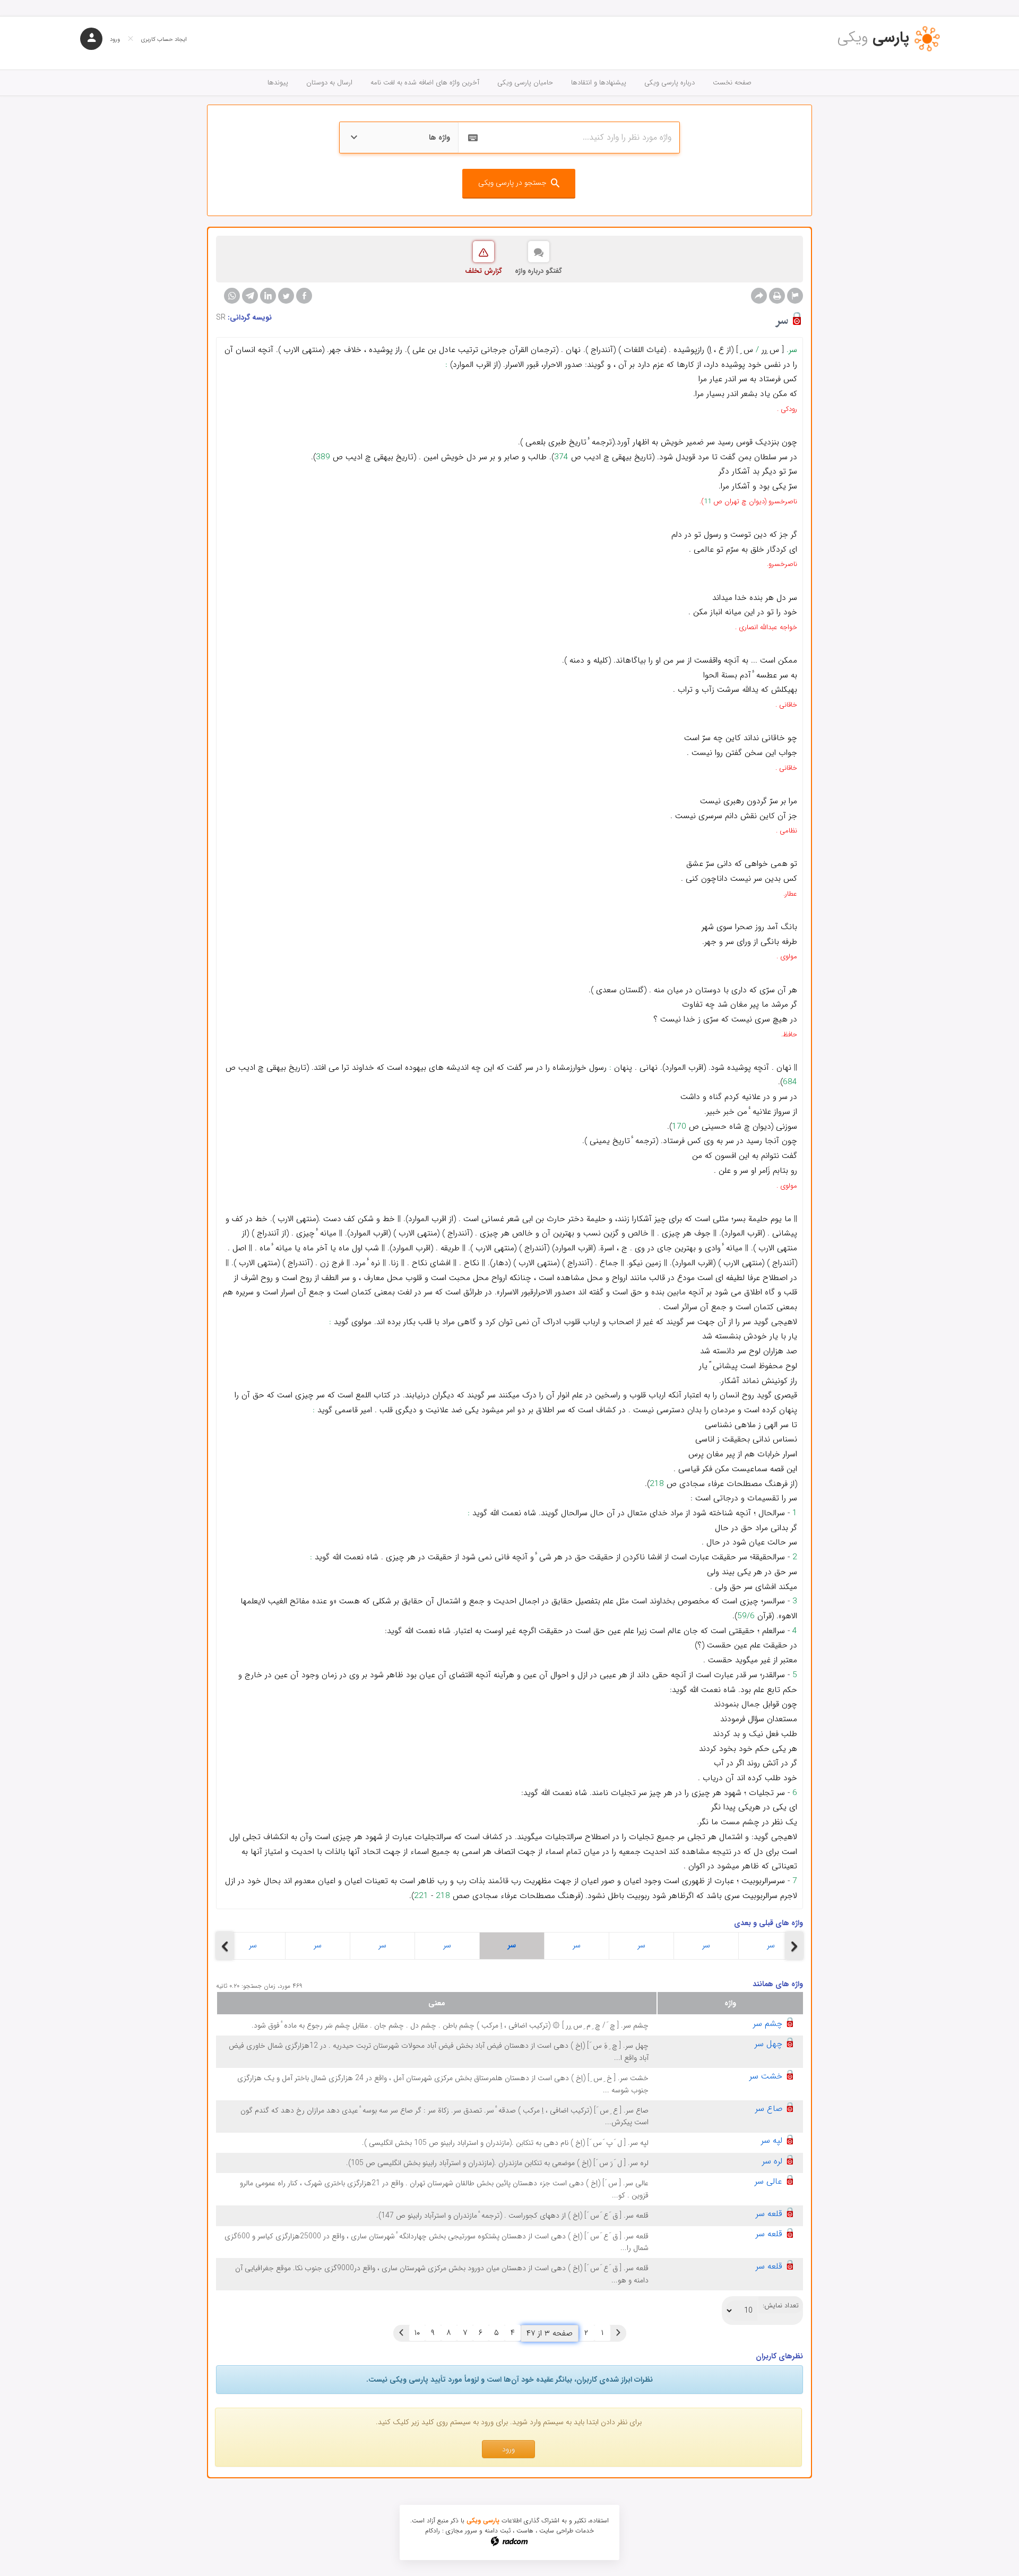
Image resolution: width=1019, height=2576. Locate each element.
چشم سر (768, 2024)
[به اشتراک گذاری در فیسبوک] (304, 296)
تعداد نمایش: (781, 2306)
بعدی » (401, 2333)
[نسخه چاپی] (777, 296)
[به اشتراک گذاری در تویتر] (286, 296)
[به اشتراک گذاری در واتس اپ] (232, 296)
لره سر (772, 2161)
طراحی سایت (556, 2531)
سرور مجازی (461, 2531)
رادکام (433, 2531)
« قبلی (618, 2333)
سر (253, 1945)
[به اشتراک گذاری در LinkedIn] (268, 296)
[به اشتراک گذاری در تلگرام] (250, 296)
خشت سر (766, 2076)
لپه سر (772, 2140)
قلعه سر (769, 2214)
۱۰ (417, 2333)
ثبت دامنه (498, 2531)
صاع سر (769, 2109)
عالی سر (768, 2181)
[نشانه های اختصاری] (795, 296)
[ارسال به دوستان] (759, 296)
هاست (525, 2531)
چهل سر (768, 2044)
